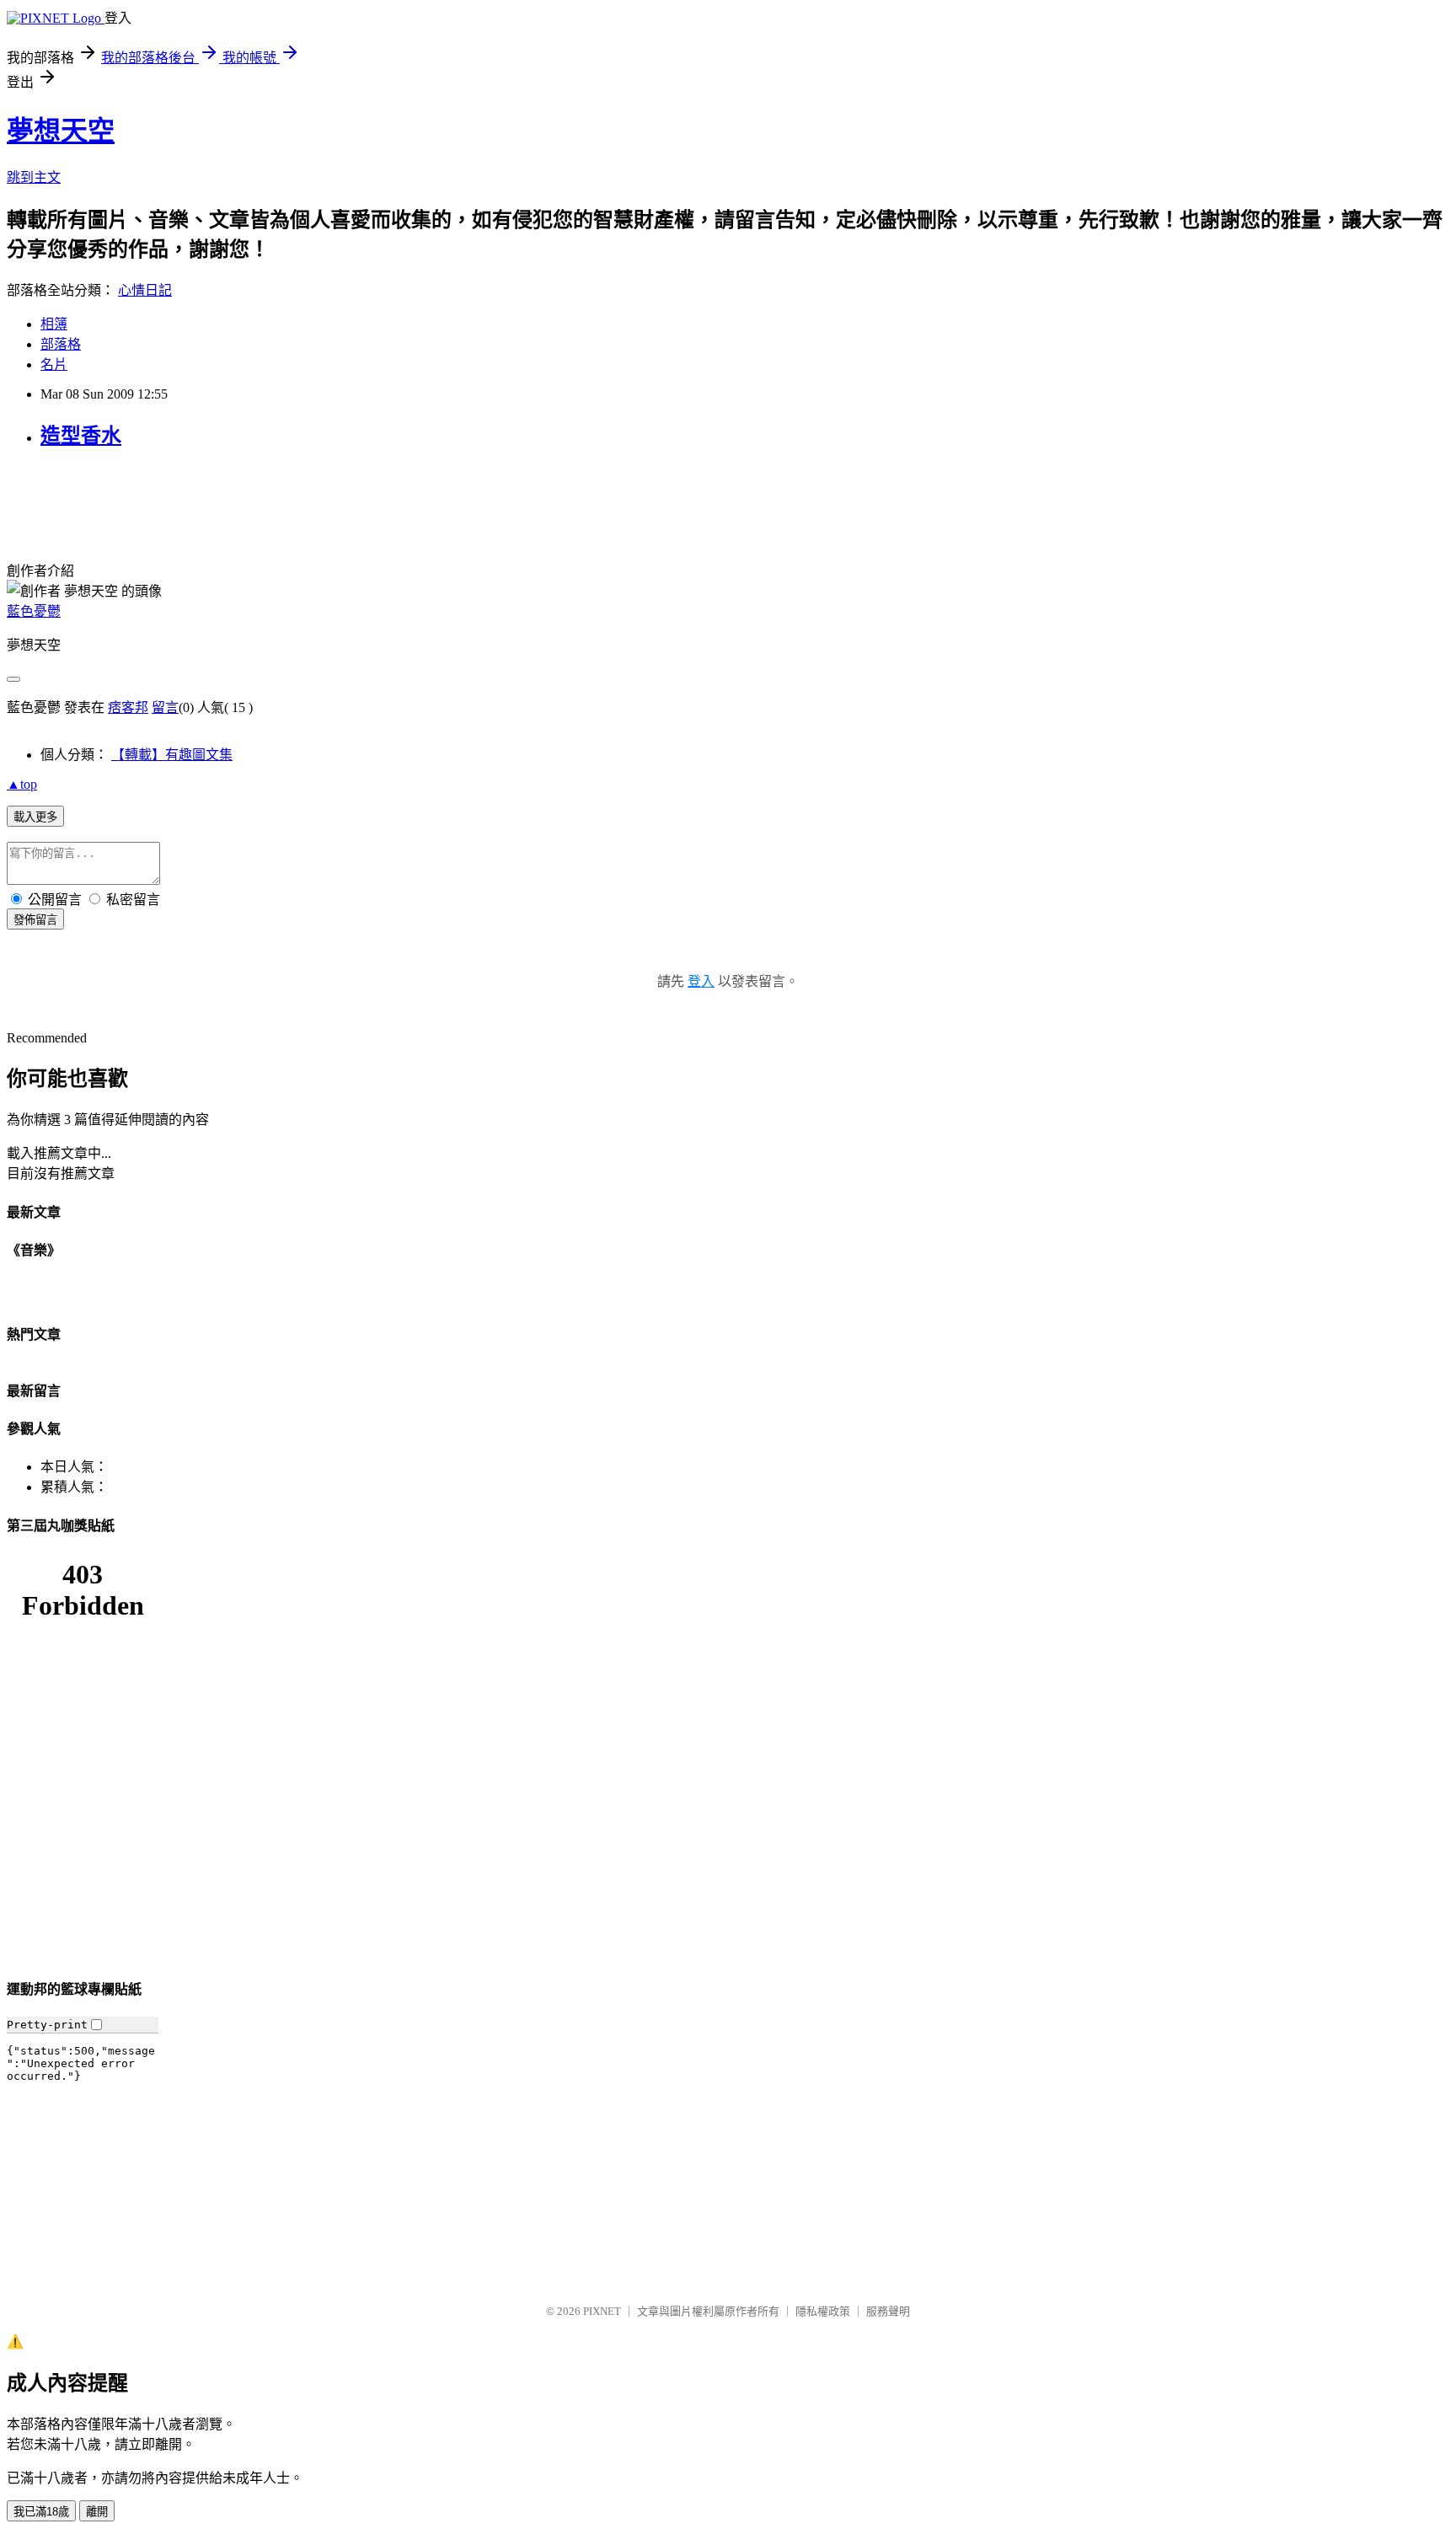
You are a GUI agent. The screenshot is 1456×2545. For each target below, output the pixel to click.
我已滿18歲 (41, 2512)
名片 (54, 364)
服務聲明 (888, 2311)
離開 (97, 2512)
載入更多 (35, 817)
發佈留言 (35, 920)
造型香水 (81, 436)
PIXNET (602, 2311)
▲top (22, 784)
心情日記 (145, 290)
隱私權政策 (823, 2311)
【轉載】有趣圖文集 (172, 755)
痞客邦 (128, 707)
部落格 (61, 344)
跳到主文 (34, 177)
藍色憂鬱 (34, 611)
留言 (165, 707)
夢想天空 (61, 131)
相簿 (54, 324)
